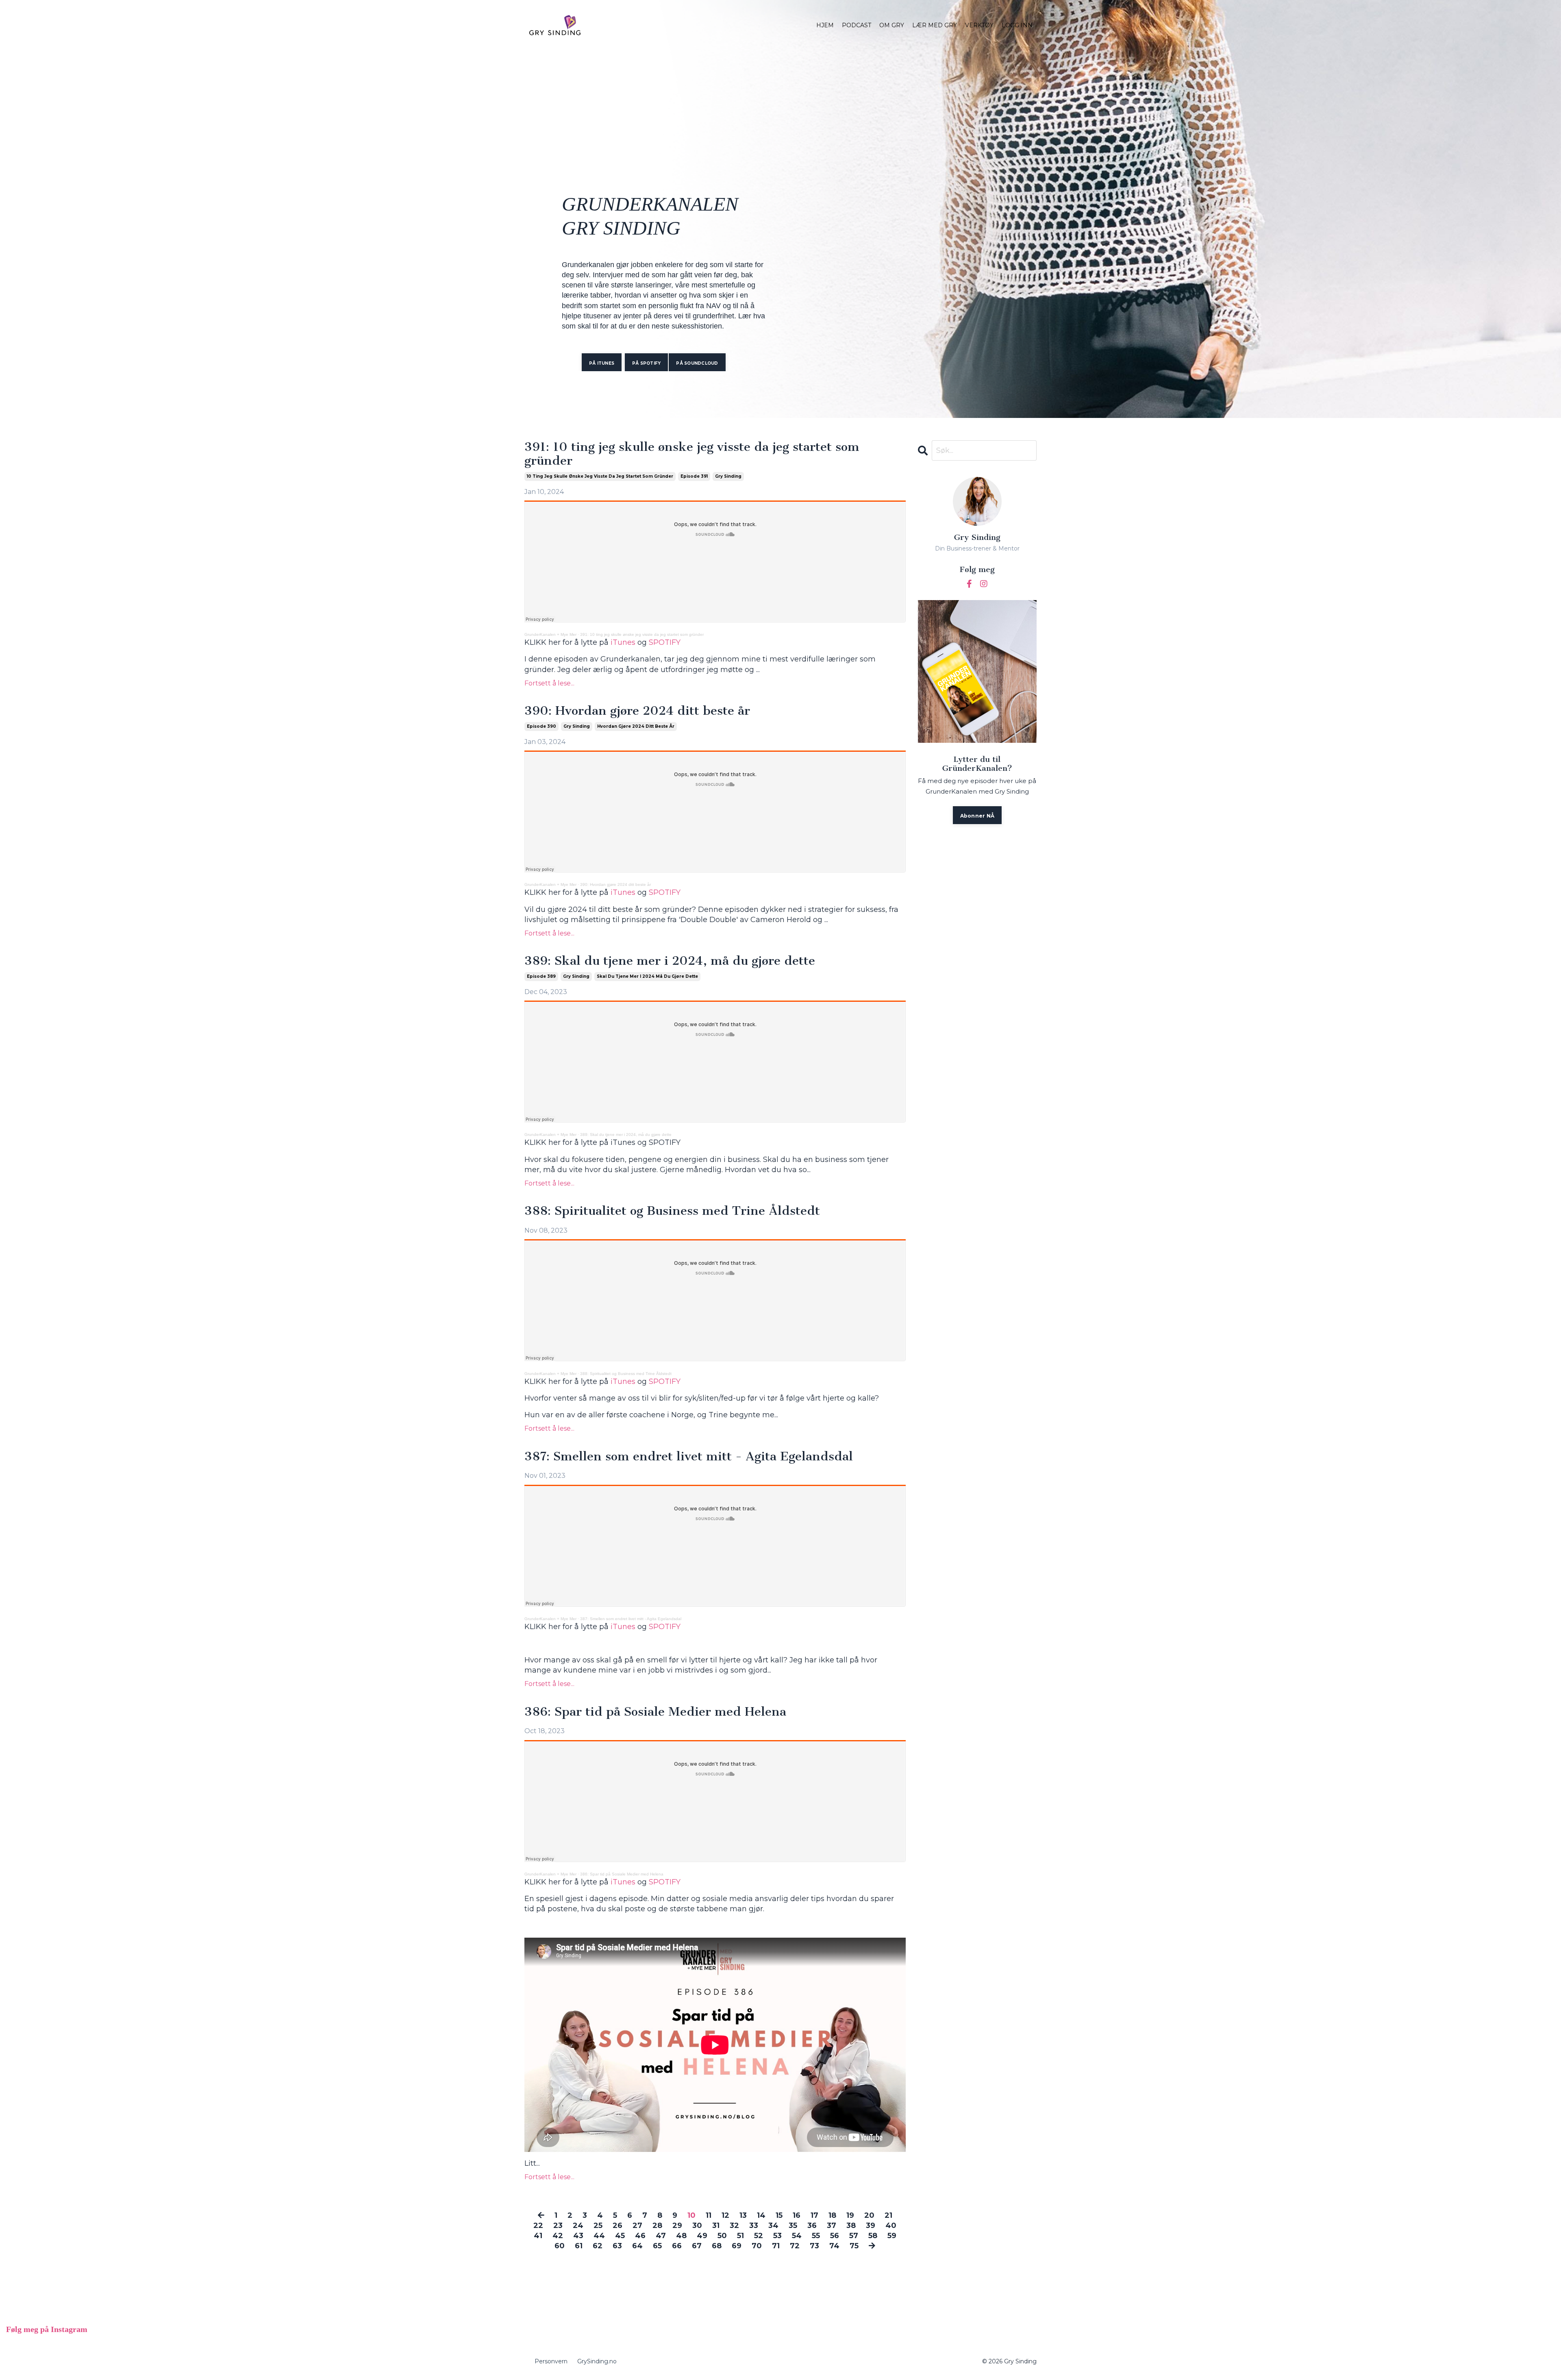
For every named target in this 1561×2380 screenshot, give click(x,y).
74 (834, 2246)
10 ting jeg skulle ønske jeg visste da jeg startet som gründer (600, 476)
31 (716, 2226)
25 (598, 2226)
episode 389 (541, 976)
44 (599, 2236)
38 (851, 2226)
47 (661, 2236)
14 (761, 2215)
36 (812, 2226)
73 (814, 2246)
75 (854, 2246)
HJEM (825, 25)
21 (888, 2215)
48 (681, 2236)
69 (737, 2246)
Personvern (551, 2361)
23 (558, 2226)
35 (793, 2226)
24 (578, 2226)
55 (816, 2236)
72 (795, 2246)
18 (832, 2215)
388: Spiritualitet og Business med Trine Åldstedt (672, 1211)
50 (722, 2236)
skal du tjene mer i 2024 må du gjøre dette (647, 976)
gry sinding (728, 476)
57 (854, 2236)
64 (637, 2246)
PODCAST (857, 25)
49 (702, 2236)
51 (740, 2236)
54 (797, 2236)
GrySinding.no (597, 2361)
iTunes (623, 642)
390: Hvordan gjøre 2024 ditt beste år (637, 711)
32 (734, 2226)
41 (538, 2236)
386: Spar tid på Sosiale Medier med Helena (655, 1712)
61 (579, 2246)
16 (797, 2215)
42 (558, 2236)
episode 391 (694, 476)
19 (850, 2215)
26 (617, 2226)
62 (598, 2246)
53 (777, 2236)
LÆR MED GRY (935, 25)
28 (657, 2226)
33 (754, 2226)
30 (697, 2226)
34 (773, 2226)
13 (743, 2215)
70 (757, 2246)
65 (657, 2246)
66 (677, 2246)
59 (892, 2236)
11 (709, 2215)
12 (725, 2215)
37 (832, 2226)
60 (560, 2246)
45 (620, 2236)
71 (776, 2246)
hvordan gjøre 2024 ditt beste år (636, 726)
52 (759, 2236)
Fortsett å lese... (549, 683)
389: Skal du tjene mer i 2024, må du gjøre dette (670, 961)
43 (578, 2236)
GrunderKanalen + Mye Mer (550, 634)
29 (677, 2226)
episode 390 (541, 726)
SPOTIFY (665, 642)
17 (814, 2215)
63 (617, 2246)
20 (869, 2215)
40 (891, 2226)
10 (691, 2215)
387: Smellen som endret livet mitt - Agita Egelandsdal (689, 1457)
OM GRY (892, 25)
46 (640, 2236)
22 (538, 2226)
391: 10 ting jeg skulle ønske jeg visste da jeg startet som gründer (692, 454)
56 (835, 2236)
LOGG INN (1017, 25)
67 (697, 2246)
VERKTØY (979, 25)
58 (873, 2236)
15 (779, 2215)
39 (871, 2226)
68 (717, 2246)
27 (637, 2226)
